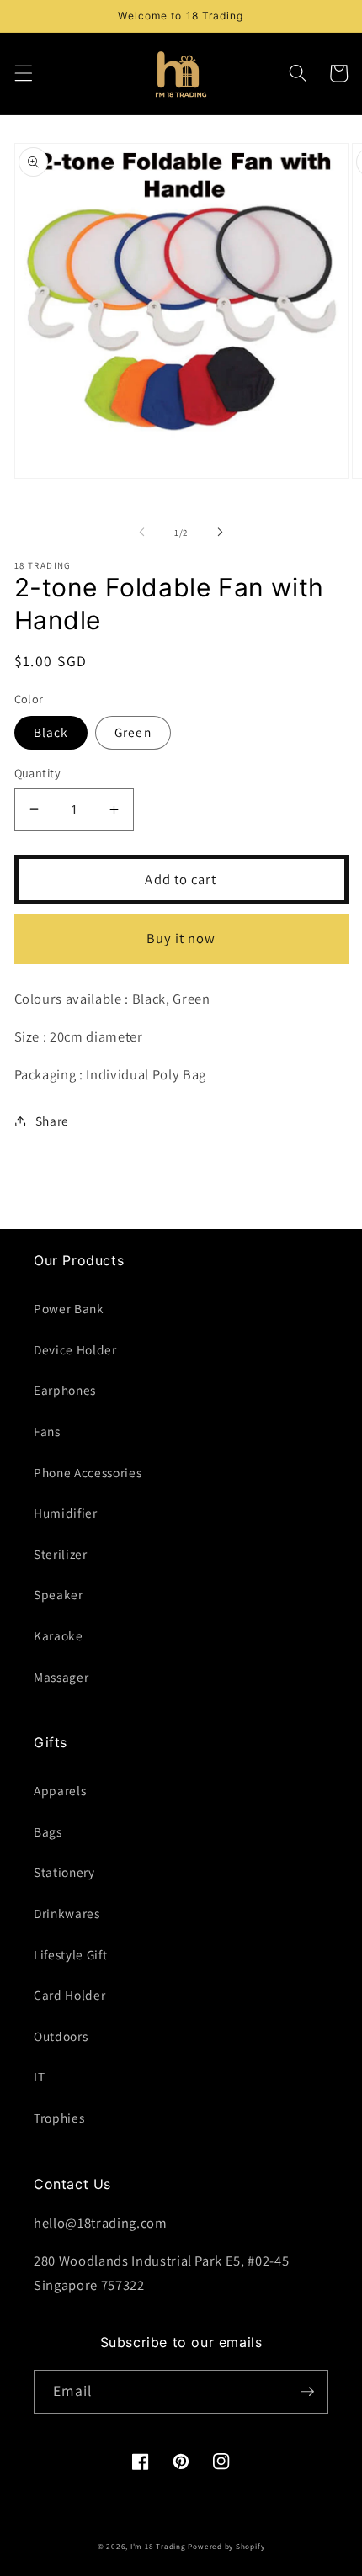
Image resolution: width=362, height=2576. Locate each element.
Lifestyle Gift (70, 1954)
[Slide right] (220, 533)
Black (51, 732)
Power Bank (69, 1308)
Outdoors (61, 2036)
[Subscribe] (307, 2392)
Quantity (38, 773)
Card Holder (69, 1995)
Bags (48, 1831)
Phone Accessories (88, 1472)
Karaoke (59, 1635)
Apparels (60, 1790)
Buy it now (181, 938)
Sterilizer (61, 1554)
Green (133, 732)
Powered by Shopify (226, 2547)
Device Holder (75, 1349)
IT (39, 2076)
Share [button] (52, 1121)
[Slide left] (142, 533)
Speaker (59, 1594)
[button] (23, 73)
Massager (61, 1677)
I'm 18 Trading (158, 2547)
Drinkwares (67, 1913)
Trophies (59, 2118)
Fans (47, 1431)
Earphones (65, 1390)
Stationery (64, 1872)
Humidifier (66, 1513)
